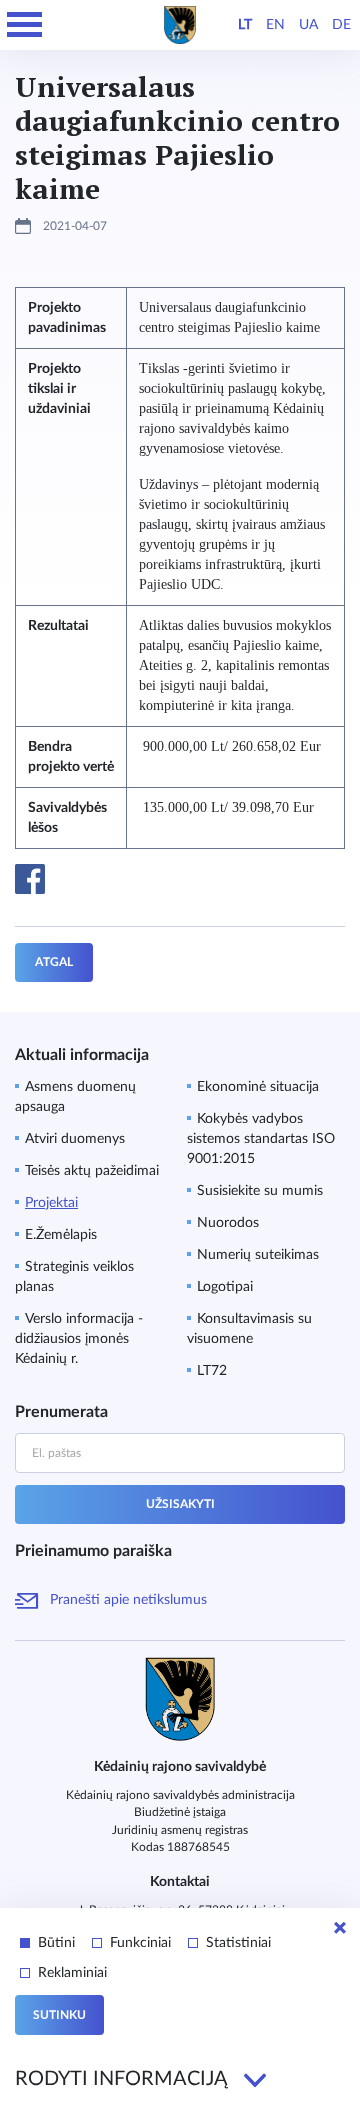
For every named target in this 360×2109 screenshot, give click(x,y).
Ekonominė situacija (258, 1087)
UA (308, 25)
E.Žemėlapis (61, 1235)
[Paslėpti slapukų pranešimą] (340, 1928)
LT (245, 25)
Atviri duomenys (75, 1139)
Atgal (54, 962)
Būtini (56, 1943)
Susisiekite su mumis (260, 1191)
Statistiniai (238, 1943)
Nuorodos (228, 1223)
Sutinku (59, 2015)
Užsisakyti (180, 1504)
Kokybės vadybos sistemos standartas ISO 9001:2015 (261, 1139)
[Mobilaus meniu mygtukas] (25, 25)
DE (341, 25)
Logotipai (225, 1287)
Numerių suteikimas (258, 1255)
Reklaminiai (72, 1973)
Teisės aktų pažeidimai (92, 1171)
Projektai (51, 1203)
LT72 (212, 1371)
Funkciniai (140, 1943)
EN (275, 25)
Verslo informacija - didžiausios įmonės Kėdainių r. (79, 1339)
